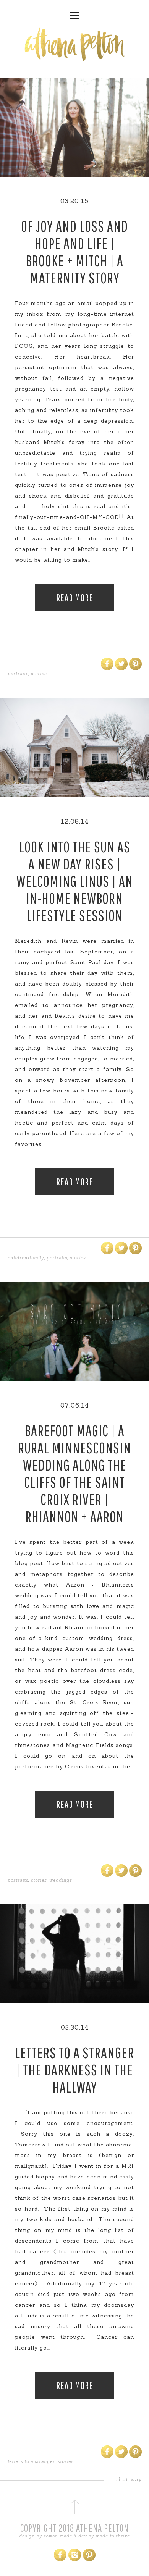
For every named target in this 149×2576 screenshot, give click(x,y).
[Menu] (74, 13)
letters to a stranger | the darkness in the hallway (74, 2070)
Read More (75, 597)
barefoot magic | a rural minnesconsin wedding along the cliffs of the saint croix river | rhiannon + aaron (74, 1473)
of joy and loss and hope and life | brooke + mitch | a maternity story (74, 252)
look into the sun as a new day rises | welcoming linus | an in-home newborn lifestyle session (75, 881)
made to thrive (113, 2536)
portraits (18, 674)
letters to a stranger (31, 2461)
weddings (61, 1880)
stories (39, 674)
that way (129, 2479)
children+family (26, 1258)
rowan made (58, 2536)
